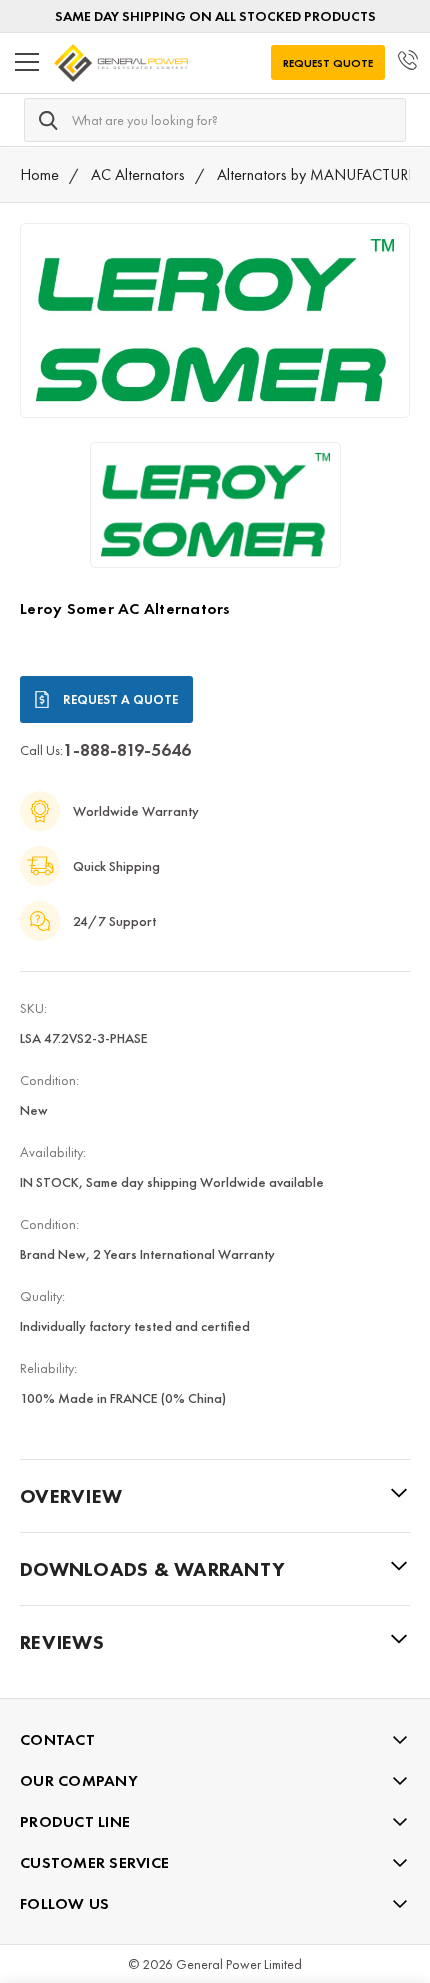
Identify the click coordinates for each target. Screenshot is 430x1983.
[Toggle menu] (27, 63)
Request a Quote (120, 699)
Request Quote (328, 63)
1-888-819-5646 (127, 749)
